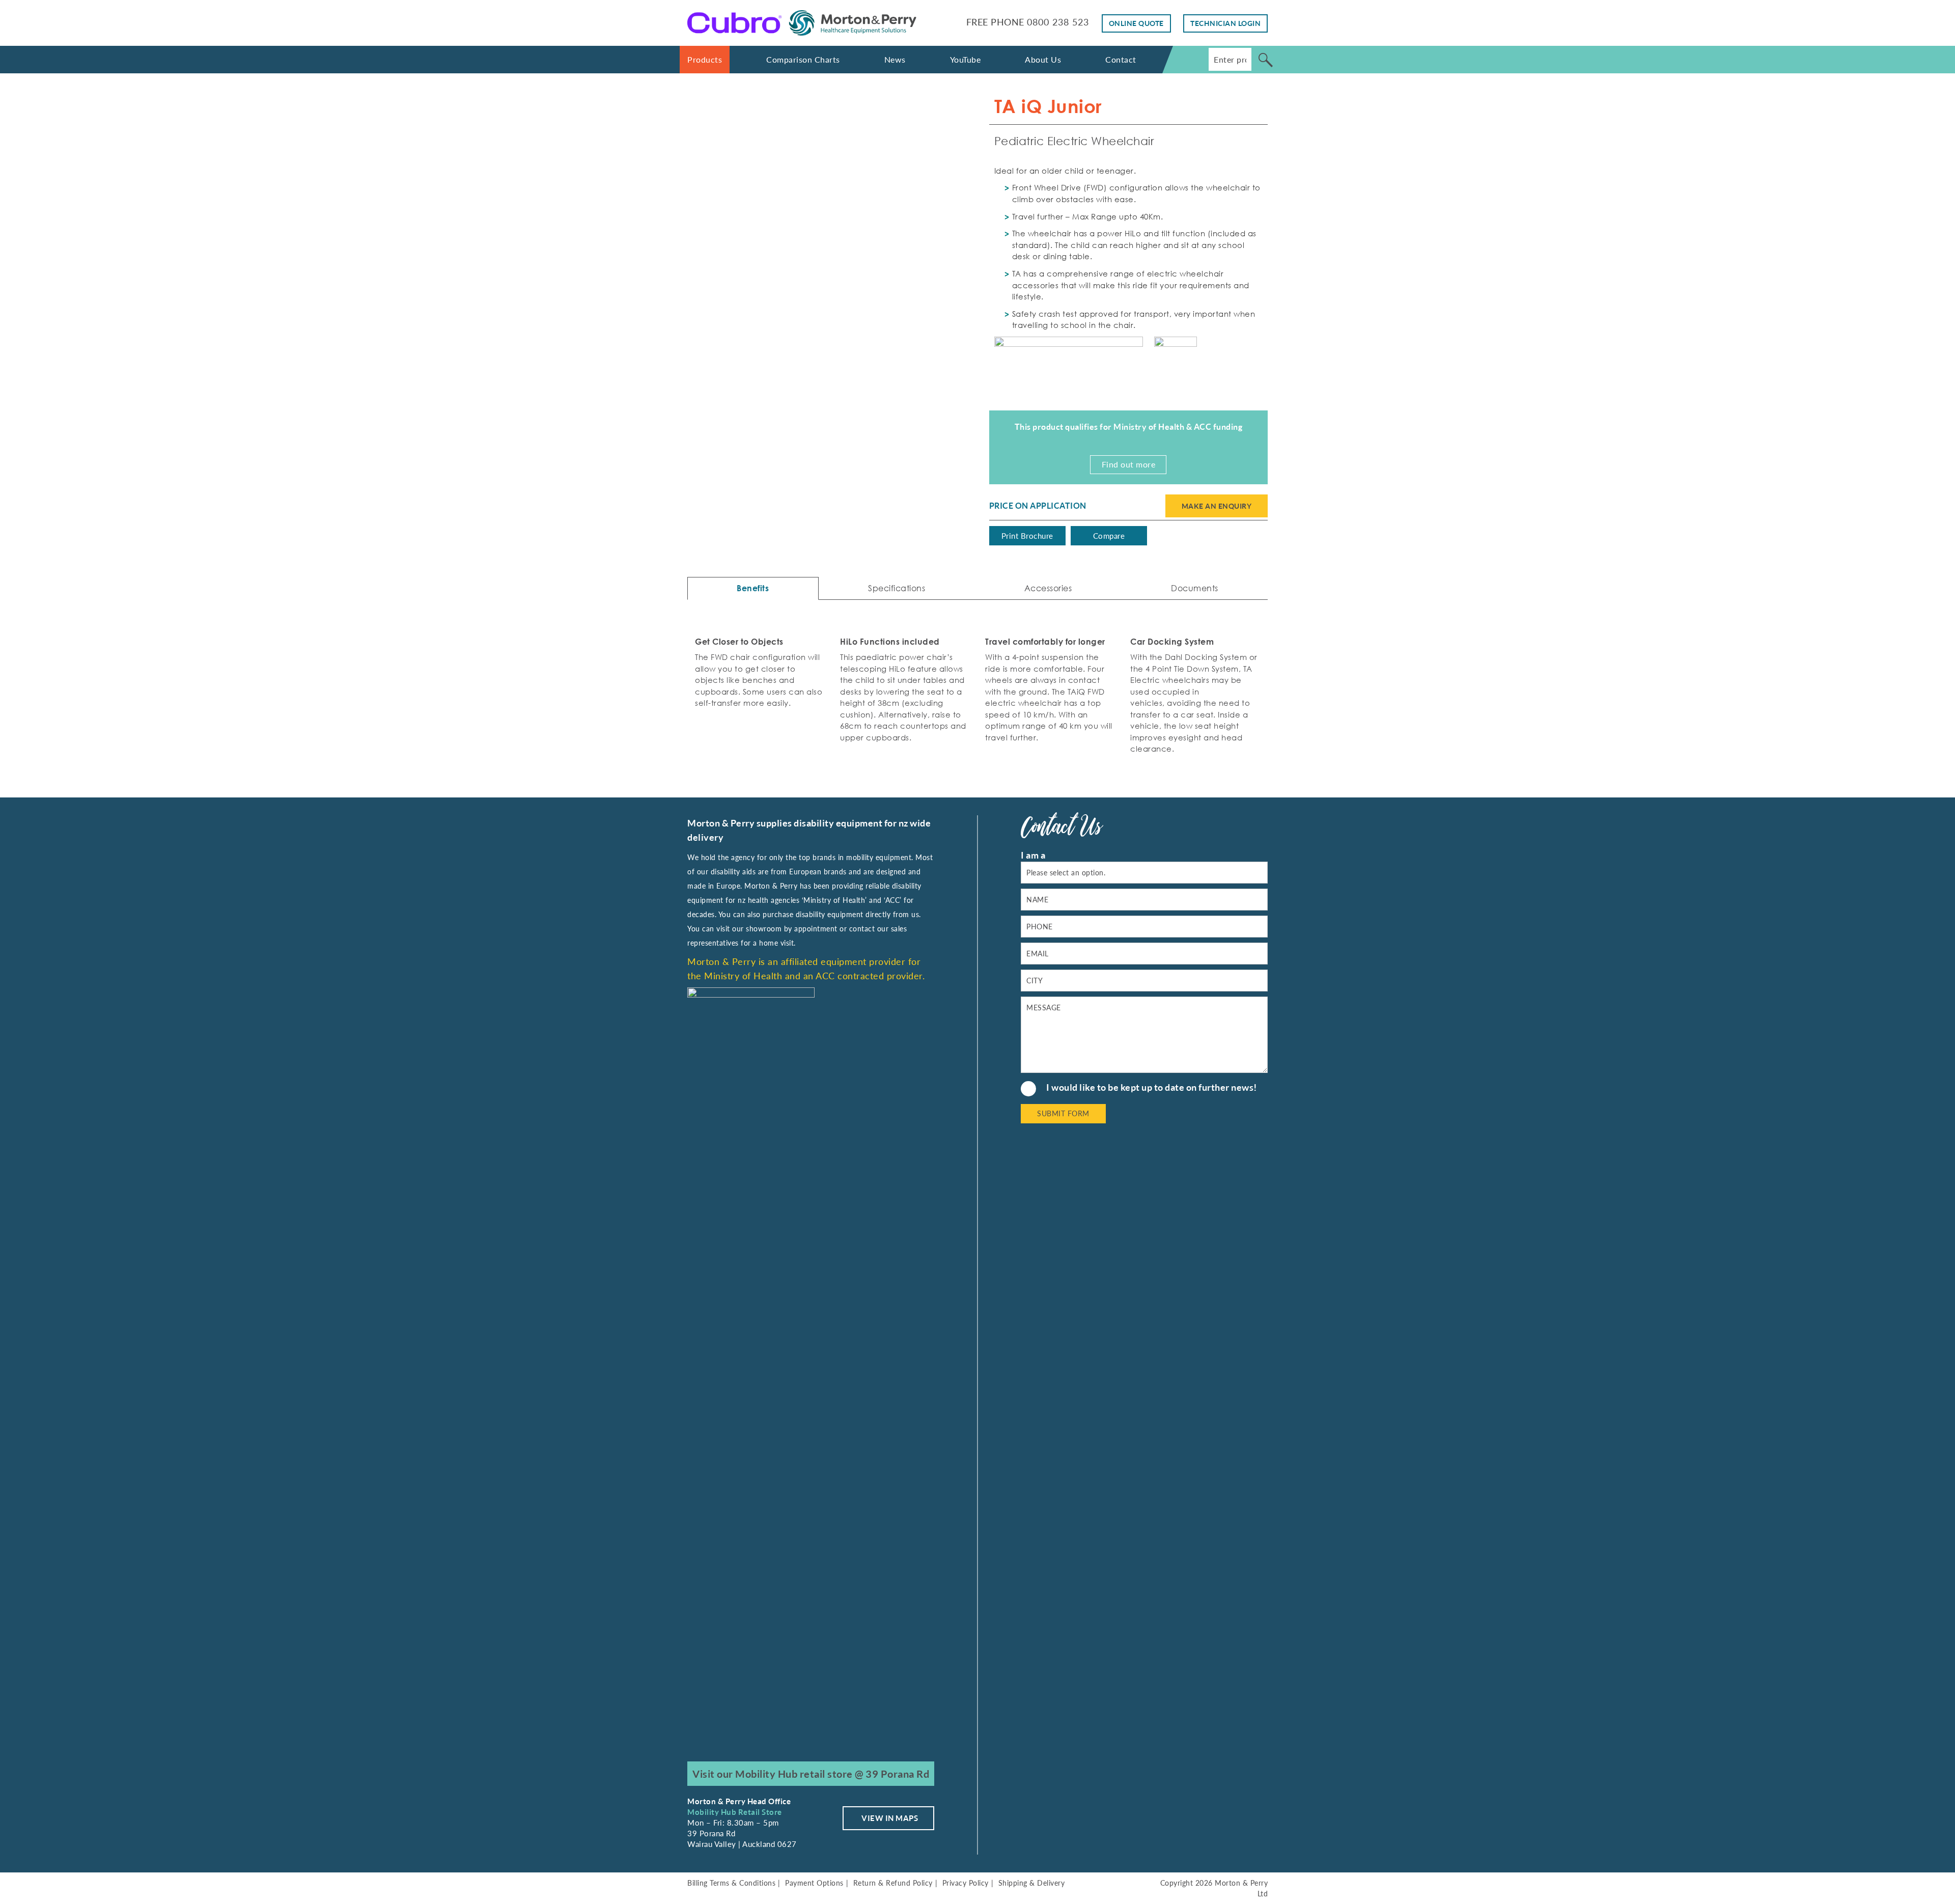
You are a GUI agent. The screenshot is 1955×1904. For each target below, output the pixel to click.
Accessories (1048, 588)
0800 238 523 (1058, 22)
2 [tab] (827, 350)
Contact (1121, 59)
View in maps (890, 1818)
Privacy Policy (966, 1883)
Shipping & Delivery (1032, 1883)
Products (705, 59)
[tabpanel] (827, 216)
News (895, 59)
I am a (1033, 855)
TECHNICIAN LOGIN (1225, 23)
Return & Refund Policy (893, 1883)
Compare (1109, 536)
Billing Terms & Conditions (731, 1883)
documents (1195, 588)
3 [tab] (843, 350)
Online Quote (1136, 23)
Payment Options (814, 1883)
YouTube (966, 59)
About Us (1043, 59)
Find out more (1129, 464)
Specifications (897, 588)
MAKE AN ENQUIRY (1217, 506)
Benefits (753, 588)
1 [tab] (811, 350)
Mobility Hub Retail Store (735, 1812)
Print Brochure (1027, 536)
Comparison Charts (803, 59)
